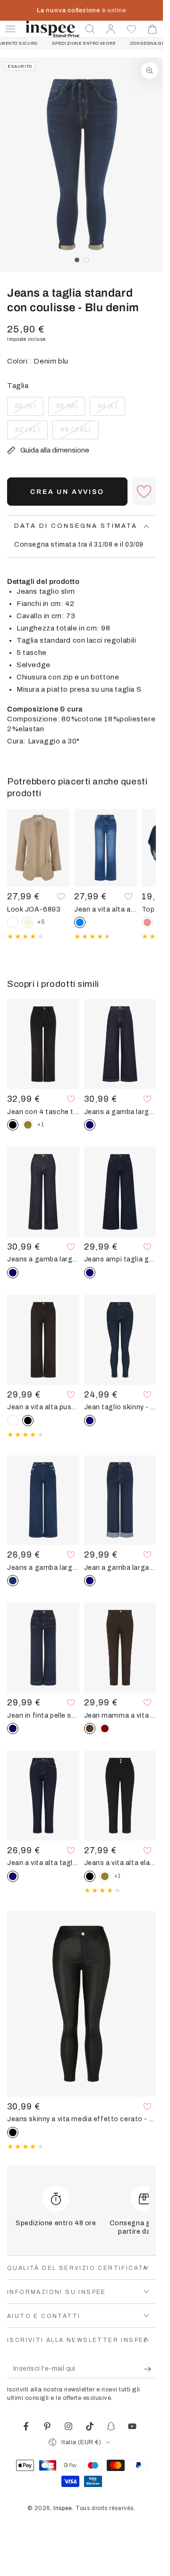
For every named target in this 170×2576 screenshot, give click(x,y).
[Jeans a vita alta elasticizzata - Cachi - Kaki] (105, 1876)
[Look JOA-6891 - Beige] (28, 922)
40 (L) (111, 409)
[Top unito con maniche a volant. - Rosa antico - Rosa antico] (147, 922)
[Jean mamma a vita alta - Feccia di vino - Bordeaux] (105, 1728)
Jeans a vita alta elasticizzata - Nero (120, 1863)
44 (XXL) (78, 433)
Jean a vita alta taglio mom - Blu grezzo (43, 1863)
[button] (90, 29)
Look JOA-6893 (34, 909)
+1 (41, 1124)
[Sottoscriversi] (150, 2369)
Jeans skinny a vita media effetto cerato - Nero (81, 2119)
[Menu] (10, 29)
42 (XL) (31, 433)
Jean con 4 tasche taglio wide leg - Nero (43, 1112)
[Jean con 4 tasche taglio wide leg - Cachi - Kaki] (28, 1125)
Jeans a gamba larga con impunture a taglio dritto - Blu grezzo (43, 1259)
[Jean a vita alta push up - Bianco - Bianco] (13, 1421)
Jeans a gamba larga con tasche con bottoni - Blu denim (43, 1567)
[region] (81, 165)
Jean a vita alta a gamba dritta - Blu (105, 909)
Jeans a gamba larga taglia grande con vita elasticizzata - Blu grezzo (120, 1112)
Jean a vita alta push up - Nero (43, 1407)
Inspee (63, 2508)
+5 (41, 922)
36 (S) (29, 409)
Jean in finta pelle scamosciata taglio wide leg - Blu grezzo (43, 1715)
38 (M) (70, 409)
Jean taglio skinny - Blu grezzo (120, 1407)
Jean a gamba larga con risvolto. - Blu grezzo (120, 1567)
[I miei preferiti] (132, 29)
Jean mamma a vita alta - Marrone (120, 1715)
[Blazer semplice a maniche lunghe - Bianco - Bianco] (13, 922)
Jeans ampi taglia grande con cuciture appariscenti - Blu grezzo (120, 1259)
